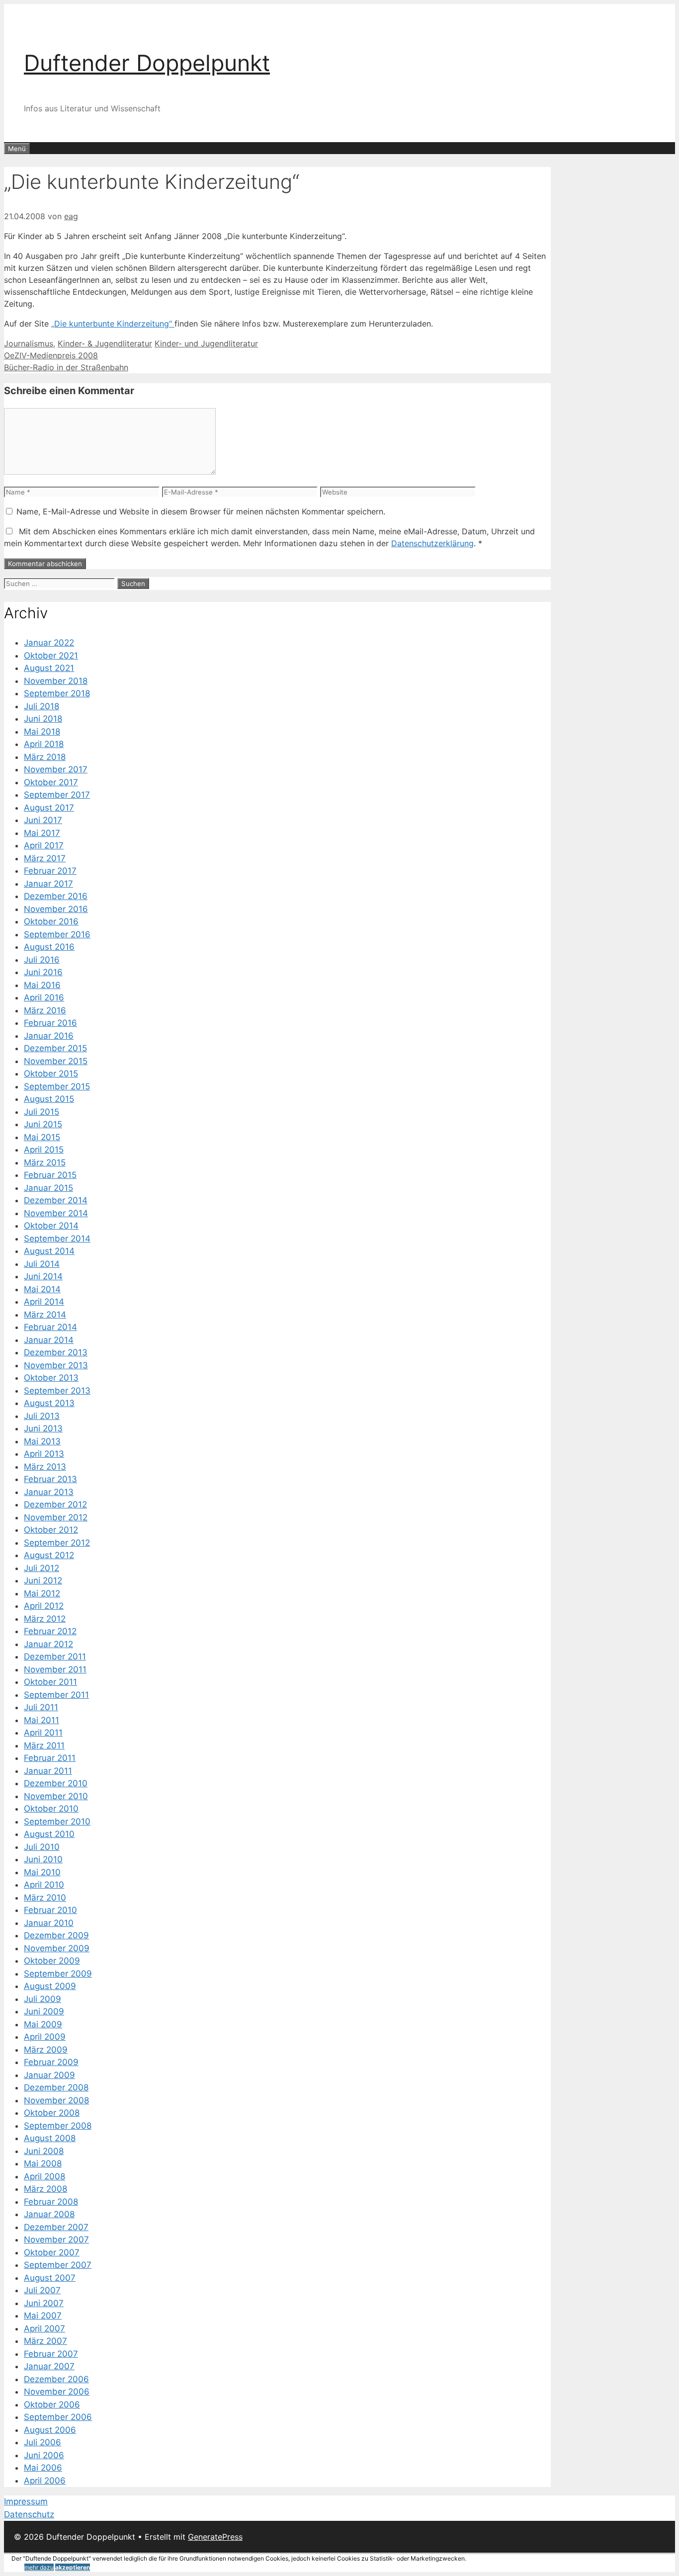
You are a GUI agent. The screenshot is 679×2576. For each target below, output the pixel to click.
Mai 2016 (42, 985)
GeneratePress (215, 2537)
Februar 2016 (50, 1023)
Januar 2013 (49, 1492)
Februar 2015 (50, 1175)
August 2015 (49, 1099)
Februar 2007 (51, 2354)
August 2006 (50, 2430)
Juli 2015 (42, 1112)
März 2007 (45, 2341)
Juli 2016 (42, 960)
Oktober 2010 (51, 1809)
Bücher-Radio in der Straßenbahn (66, 367)
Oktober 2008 (52, 2113)
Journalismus (29, 343)
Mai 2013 (42, 1441)
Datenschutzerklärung (432, 543)
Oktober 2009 (52, 1961)
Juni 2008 (44, 2151)
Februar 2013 (50, 1479)
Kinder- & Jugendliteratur (105, 343)
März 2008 (45, 2189)
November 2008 (56, 2100)
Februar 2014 (50, 1327)
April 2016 (44, 997)
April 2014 (44, 1302)
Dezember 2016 (56, 896)
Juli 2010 (42, 1847)
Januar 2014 (49, 1340)
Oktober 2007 (52, 2252)
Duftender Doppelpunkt (147, 63)
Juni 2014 (43, 1276)
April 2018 (44, 744)
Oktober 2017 (51, 782)
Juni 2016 (43, 972)
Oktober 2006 (52, 2405)
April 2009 (45, 2037)
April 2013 (44, 1454)
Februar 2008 (51, 2202)
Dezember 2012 (55, 1504)
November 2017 (56, 769)
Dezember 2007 (56, 2227)
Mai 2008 (43, 2163)
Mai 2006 (43, 2468)
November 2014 (56, 1213)
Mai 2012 (42, 1593)
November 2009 (57, 1948)
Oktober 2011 (50, 1682)
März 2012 (45, 1619)
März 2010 (45, 1898)
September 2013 (57, 1391)
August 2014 (49, 1251)
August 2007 (50, 2278)
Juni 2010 (43, 1859)
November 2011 (55, 1669)
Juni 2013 (43, 1428)
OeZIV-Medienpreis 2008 (51, 355)
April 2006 (45, 2481)
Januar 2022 (49, 643)
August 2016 (49, 947)
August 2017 (49, 808)
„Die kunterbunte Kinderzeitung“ (113, 324)
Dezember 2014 (56, 1200)
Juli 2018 (42, 706)
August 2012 (49, 1555)
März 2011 (44, 1745)
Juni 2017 (43, 820)
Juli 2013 (42, 1416)
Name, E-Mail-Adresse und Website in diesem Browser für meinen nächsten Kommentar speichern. (201, 511)
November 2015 (56, 1061)
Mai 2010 (42, 1872)
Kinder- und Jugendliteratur (206, 343)
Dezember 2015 (55, 1048)
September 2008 (58, 2126)
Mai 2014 (42, 1289)
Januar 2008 (49, 2214)
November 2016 (56, 909)
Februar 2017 (50, 871)
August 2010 (49, 1834)
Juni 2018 (43, 719)
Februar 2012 (50, 1631)
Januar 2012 (48, 1644)
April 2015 (44, 1150)
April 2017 (44, 845)
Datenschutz (29, 2514)
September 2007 (58, 2265)
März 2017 (45, 858)
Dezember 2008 (56, 2087)
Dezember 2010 (56, 1783)
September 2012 (57, 1543)
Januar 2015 (48, 1188)
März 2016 (45, 1010)
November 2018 (56, 681)
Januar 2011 (48, 1771)
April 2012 (44, 1606)
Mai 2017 (42, 833)
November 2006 (57, 2392)
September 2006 (58, 2417)
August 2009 (50, 1986)
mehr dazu (39, 2567)
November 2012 (56, 1517)
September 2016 (57, 934)
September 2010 (57, 1822)
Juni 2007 (44, 2303)
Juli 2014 (42, 1264)
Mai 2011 (42, 1720)
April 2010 (44, 1885)
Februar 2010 (50, 1910)
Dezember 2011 (55, 1657)
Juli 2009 (42, 1999)
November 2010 (56, 1796)
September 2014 (57, 1239)
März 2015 (45, 1163)
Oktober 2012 (51, 1530)
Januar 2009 (49, 2075)
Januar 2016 (49, 1036)
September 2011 (56, 1695)
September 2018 (57, 693)
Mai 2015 (42, 1137)
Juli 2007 (42, 2290)
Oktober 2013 (51, 1378)
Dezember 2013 (56, 1352)
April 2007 (44, 2328)
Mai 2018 (42, 732)
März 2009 (46, 2050)
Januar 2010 (49, 1923)
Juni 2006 (44, 2455)
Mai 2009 (43, 2024)
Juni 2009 (44, 2011)
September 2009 (58, 1974)
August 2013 (49, 1403)
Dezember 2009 (56, 1935)
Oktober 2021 (51, 656)
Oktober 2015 (51, 1074)
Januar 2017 (48, 884)
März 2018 (45, 757)
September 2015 (57, 1086)
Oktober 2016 (51, 921)
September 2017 (57, 795)
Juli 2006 (42, 2442)
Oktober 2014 (51, 1226)
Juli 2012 (42, 1568)
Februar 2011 (50, 1758)
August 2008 (50, 2138)
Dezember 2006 (56, 2379)
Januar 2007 (49, 2366)
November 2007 (56, 2240)
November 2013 (56, 1365)
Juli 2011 (41, 1707)
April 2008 (44, 2176)
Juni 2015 (43, 1124)
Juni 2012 (43, 1580)
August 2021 (49, 668)
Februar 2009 (51, 2062)
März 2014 (45, 1315)
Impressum (26, 2501)
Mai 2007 (43, 2316)
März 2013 (45, 1467)
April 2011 (43, 1733)
